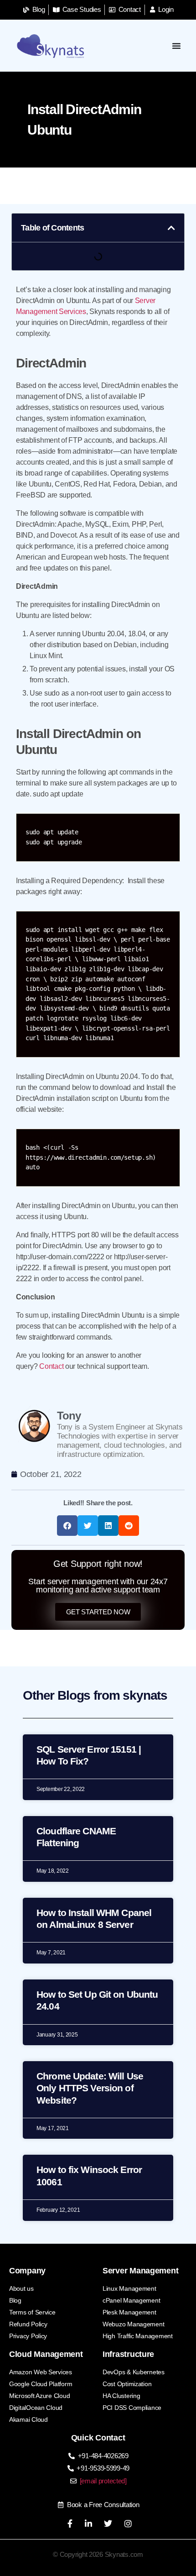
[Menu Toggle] (177, 46)
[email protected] (103, 2481)
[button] (171, 228)
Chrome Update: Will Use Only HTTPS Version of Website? (90, 2088)
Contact (51, 1366)
